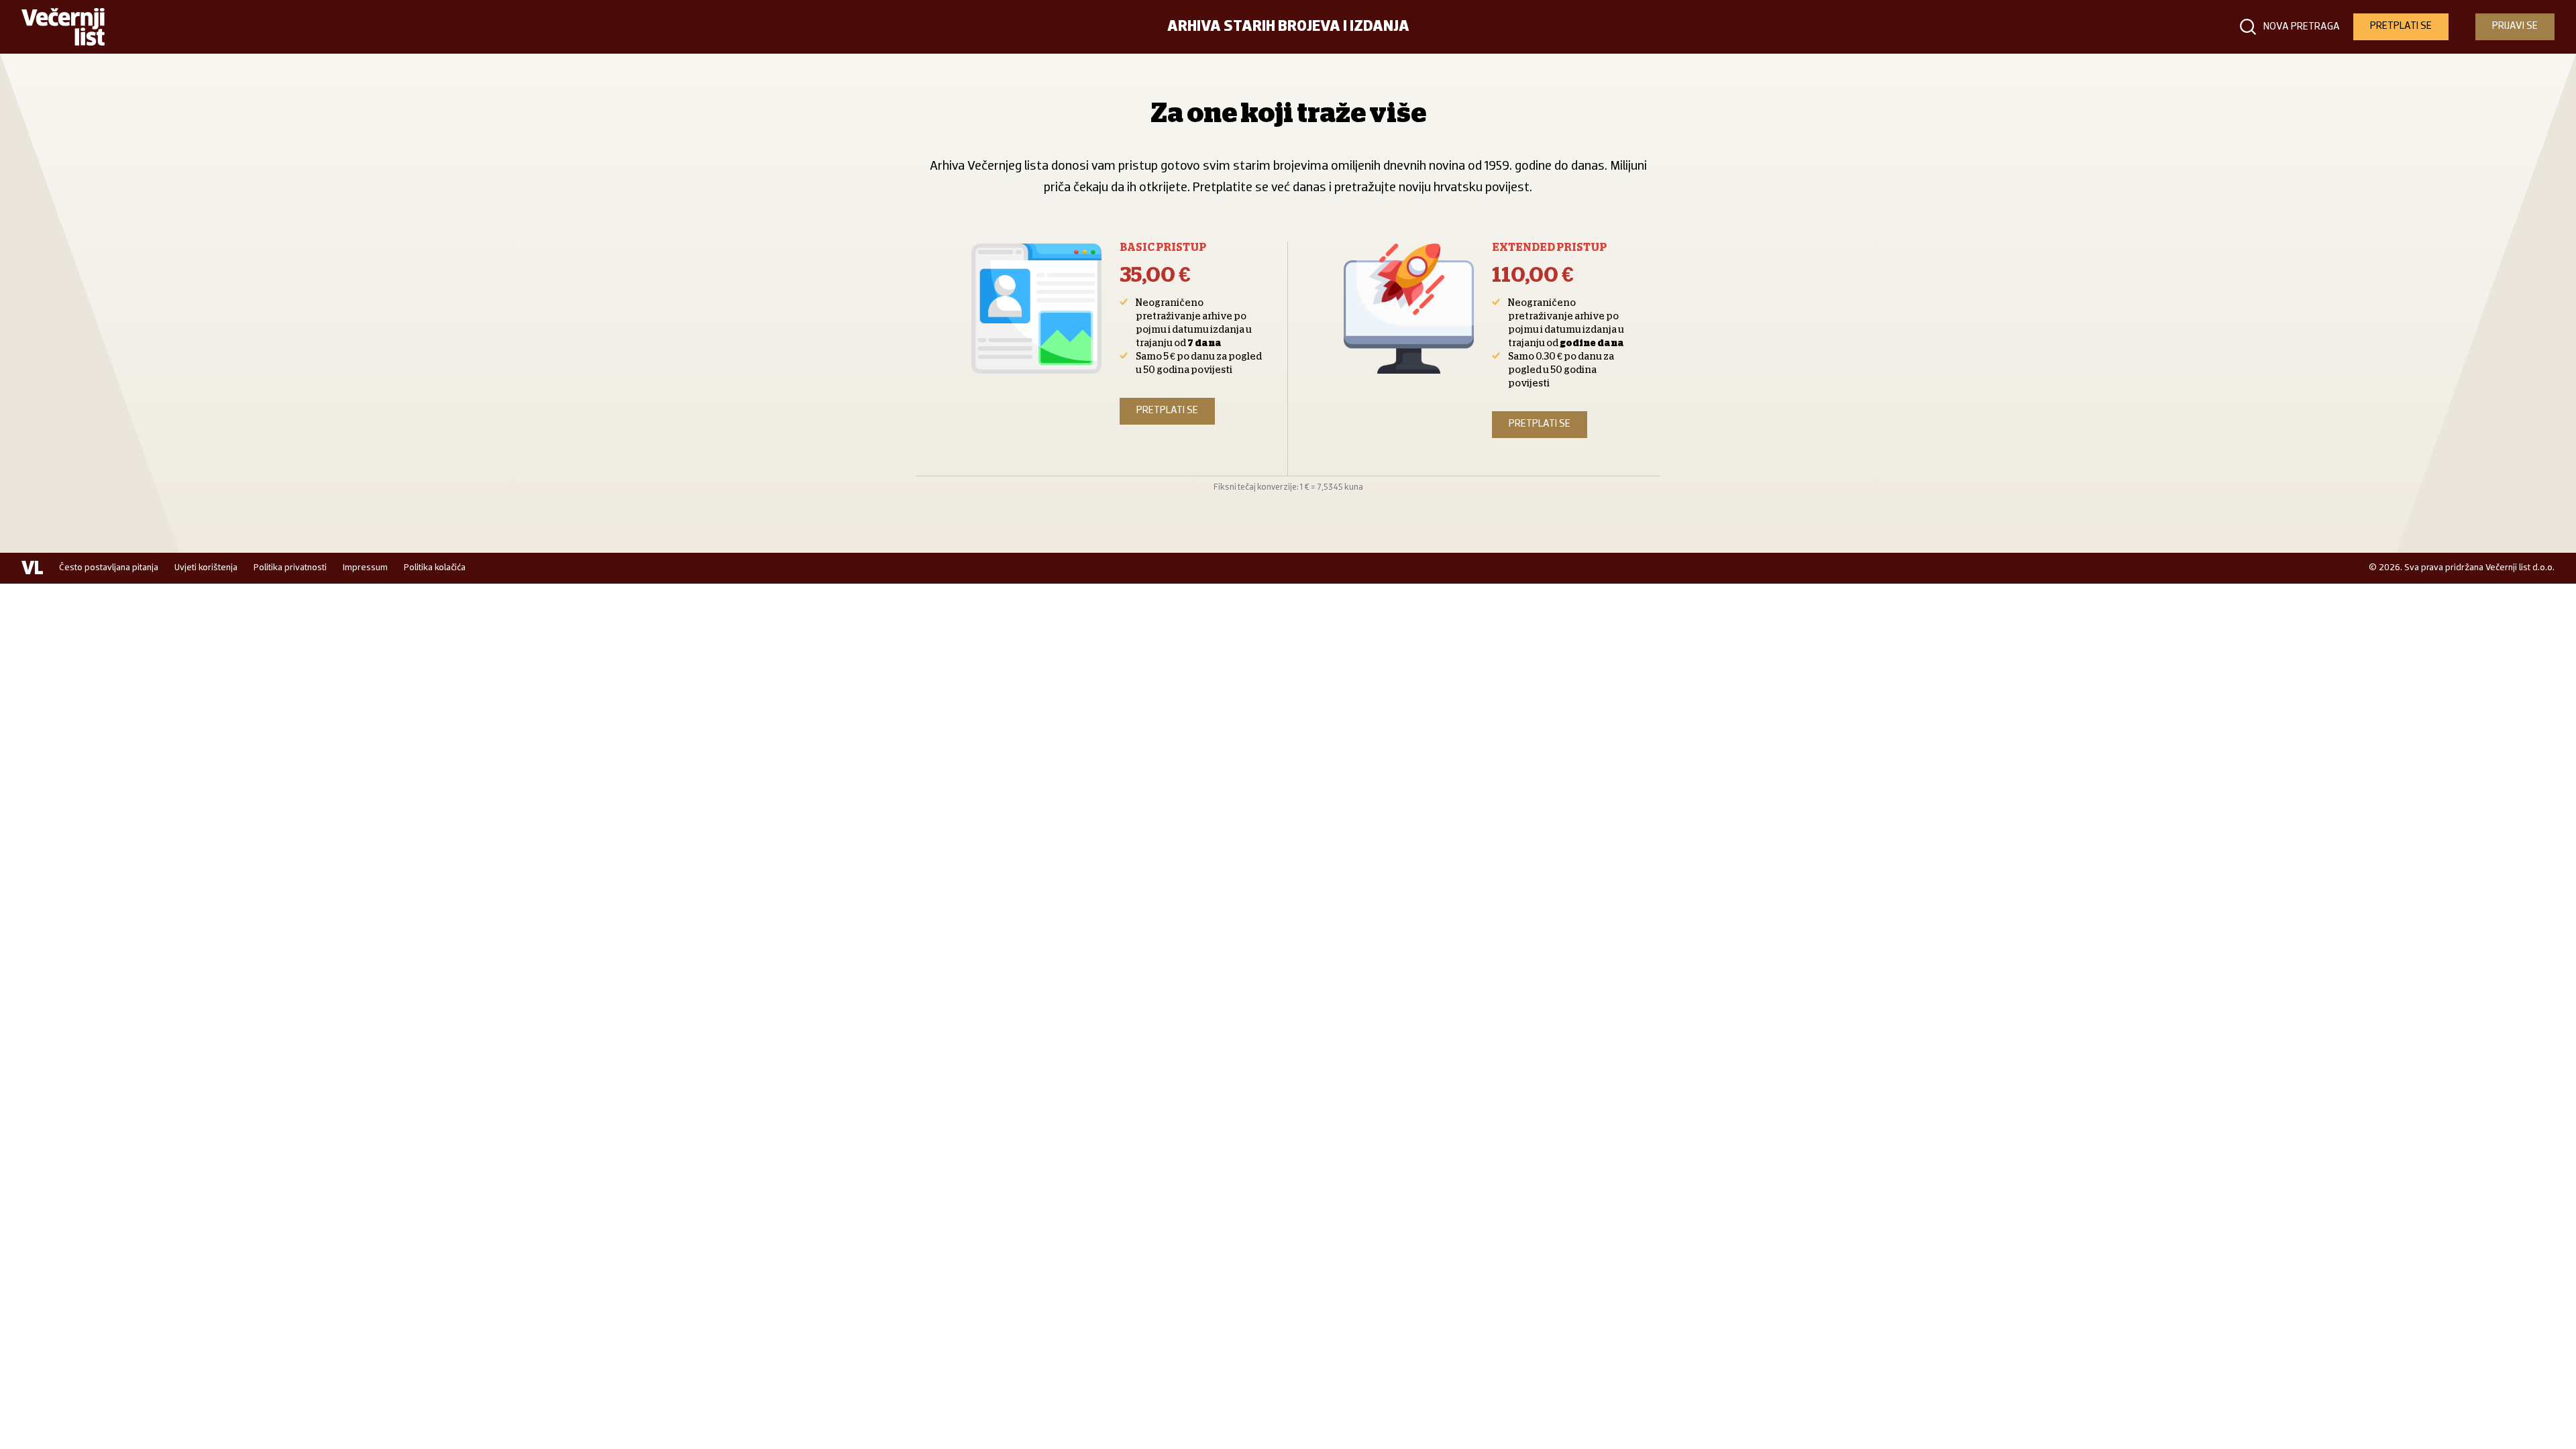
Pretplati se (1167, 411)
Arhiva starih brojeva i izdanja (1288, 27)
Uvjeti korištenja (206, 568)
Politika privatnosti (290, 568)
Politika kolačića (435, 568)
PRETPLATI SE (2401, 26)
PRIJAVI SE (2515, 26)
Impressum (365, 568)
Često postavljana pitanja (109, 568)
